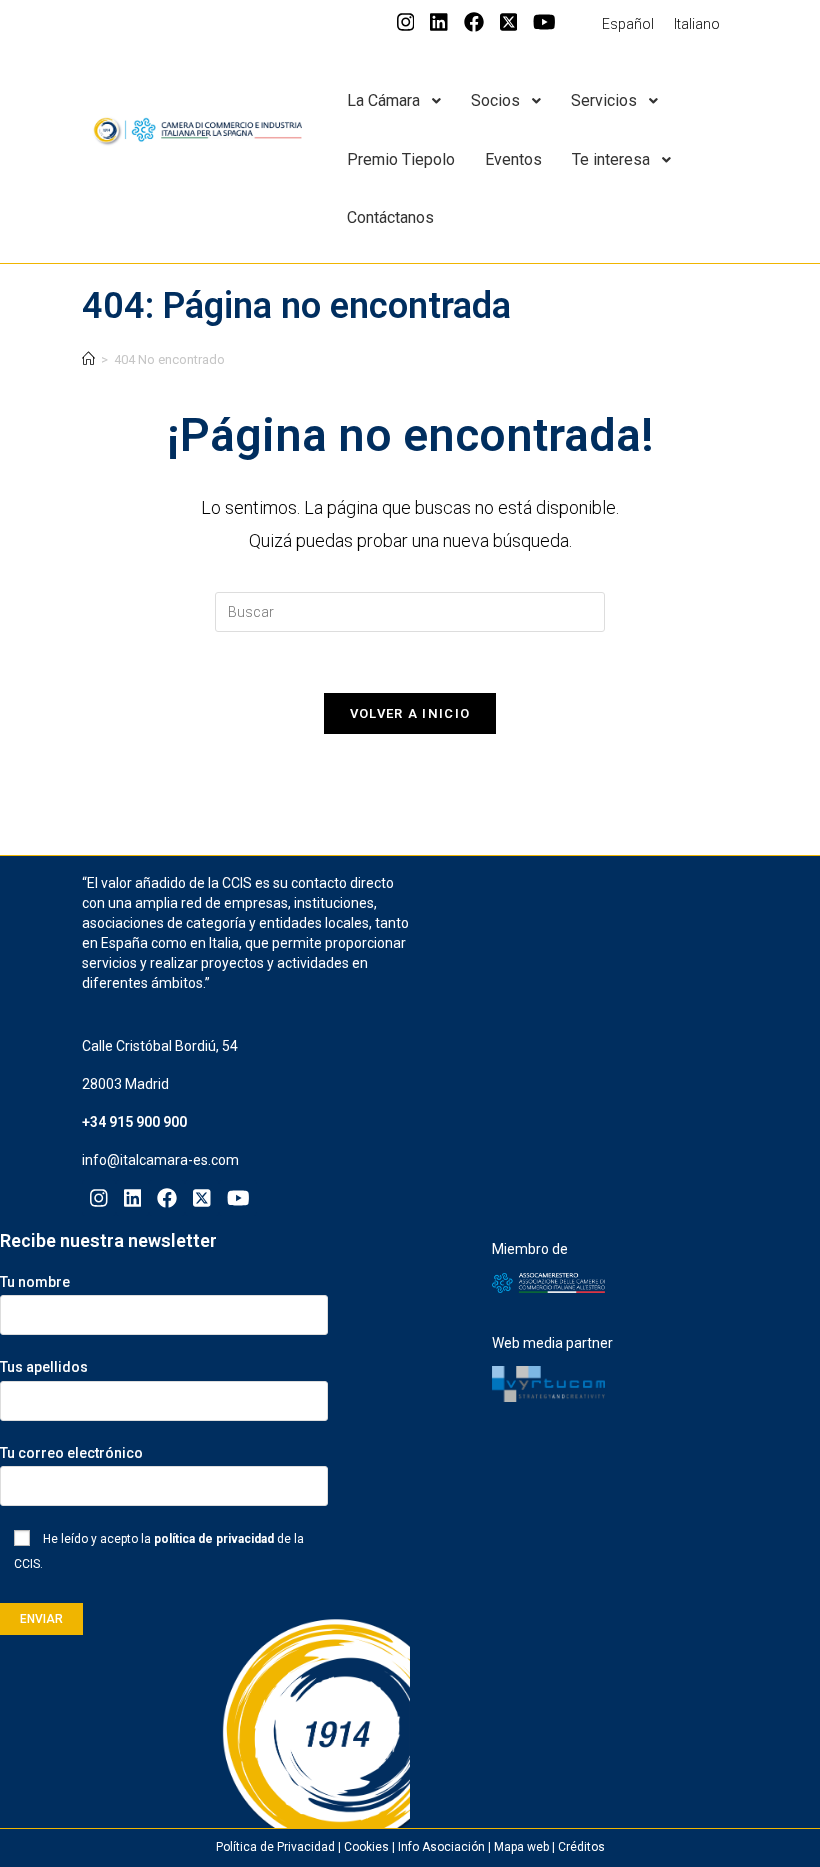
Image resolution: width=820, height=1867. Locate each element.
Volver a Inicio (410, 713)
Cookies (366, 1847)
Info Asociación (441, 1847)
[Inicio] (88, 359)
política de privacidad (214, 1539)
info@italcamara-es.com (160, 1160)
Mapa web (521, 1847)
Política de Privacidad (275, 1847)
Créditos (581, 1847)
